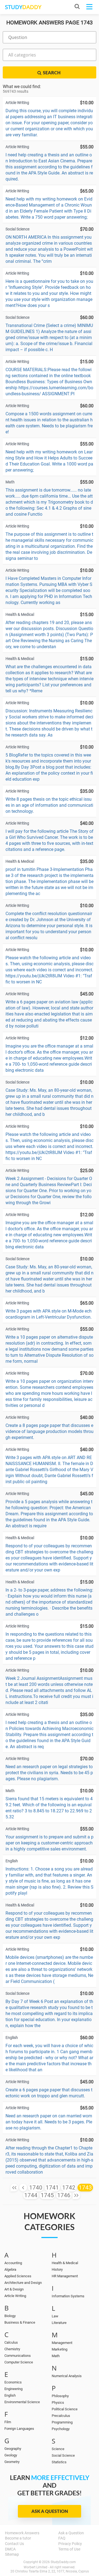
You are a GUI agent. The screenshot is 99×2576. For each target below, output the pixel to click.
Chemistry (12, 2349)
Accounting (13, 2263)
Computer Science (19, 2362)
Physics (58, 2403)
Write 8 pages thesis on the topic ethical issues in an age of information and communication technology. (49, 805)
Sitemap (12, 2554)
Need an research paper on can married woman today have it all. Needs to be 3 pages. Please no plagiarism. (49, 2122)
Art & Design (14, 2289)
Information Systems (68, 2296)
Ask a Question (50, 2511)
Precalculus (61, 2416)
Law (55, 2316)
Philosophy (60, 2396)
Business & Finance (20, 2322)
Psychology (61, 2429)
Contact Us (14, 2544)
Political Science (65, 2409)
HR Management (65, 2276)
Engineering (13, 2389)
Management (62, 2343)
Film (8, 2422)
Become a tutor (18, 2538)
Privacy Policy (70, 2544)
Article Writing (15, 2296)
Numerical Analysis (67, 2376)
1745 (47, 2195)
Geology (11, 2455)
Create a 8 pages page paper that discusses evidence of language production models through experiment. (50, 1431)
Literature (59, 2323)
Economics (13, 2382)
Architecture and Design (23, 2283)
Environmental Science (22, 2402)
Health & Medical (65, 2263)
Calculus (11, 2342)
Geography (13, 2449)
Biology (10, 2316)
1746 (64, 2195)
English (10, 2395)
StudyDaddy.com (63, 2562)
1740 (36, 2188)
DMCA (10, 2549)
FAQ (62, 2538)
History (57, 2269)
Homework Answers (22, 2533)
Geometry (12, 2462)
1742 (69, 2188)
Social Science (63, 2455)
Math (56, 2356)
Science (58, 2449)
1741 (52, 2188)
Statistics (59, 2462)
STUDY (23, 7)
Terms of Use (69, 2549)
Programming (62, 2422)
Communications (18, 2356)
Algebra (10, 2269)
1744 (31, 2195)
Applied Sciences (18, 2276)
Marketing (60, 2349)
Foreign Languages (19, 2429)
